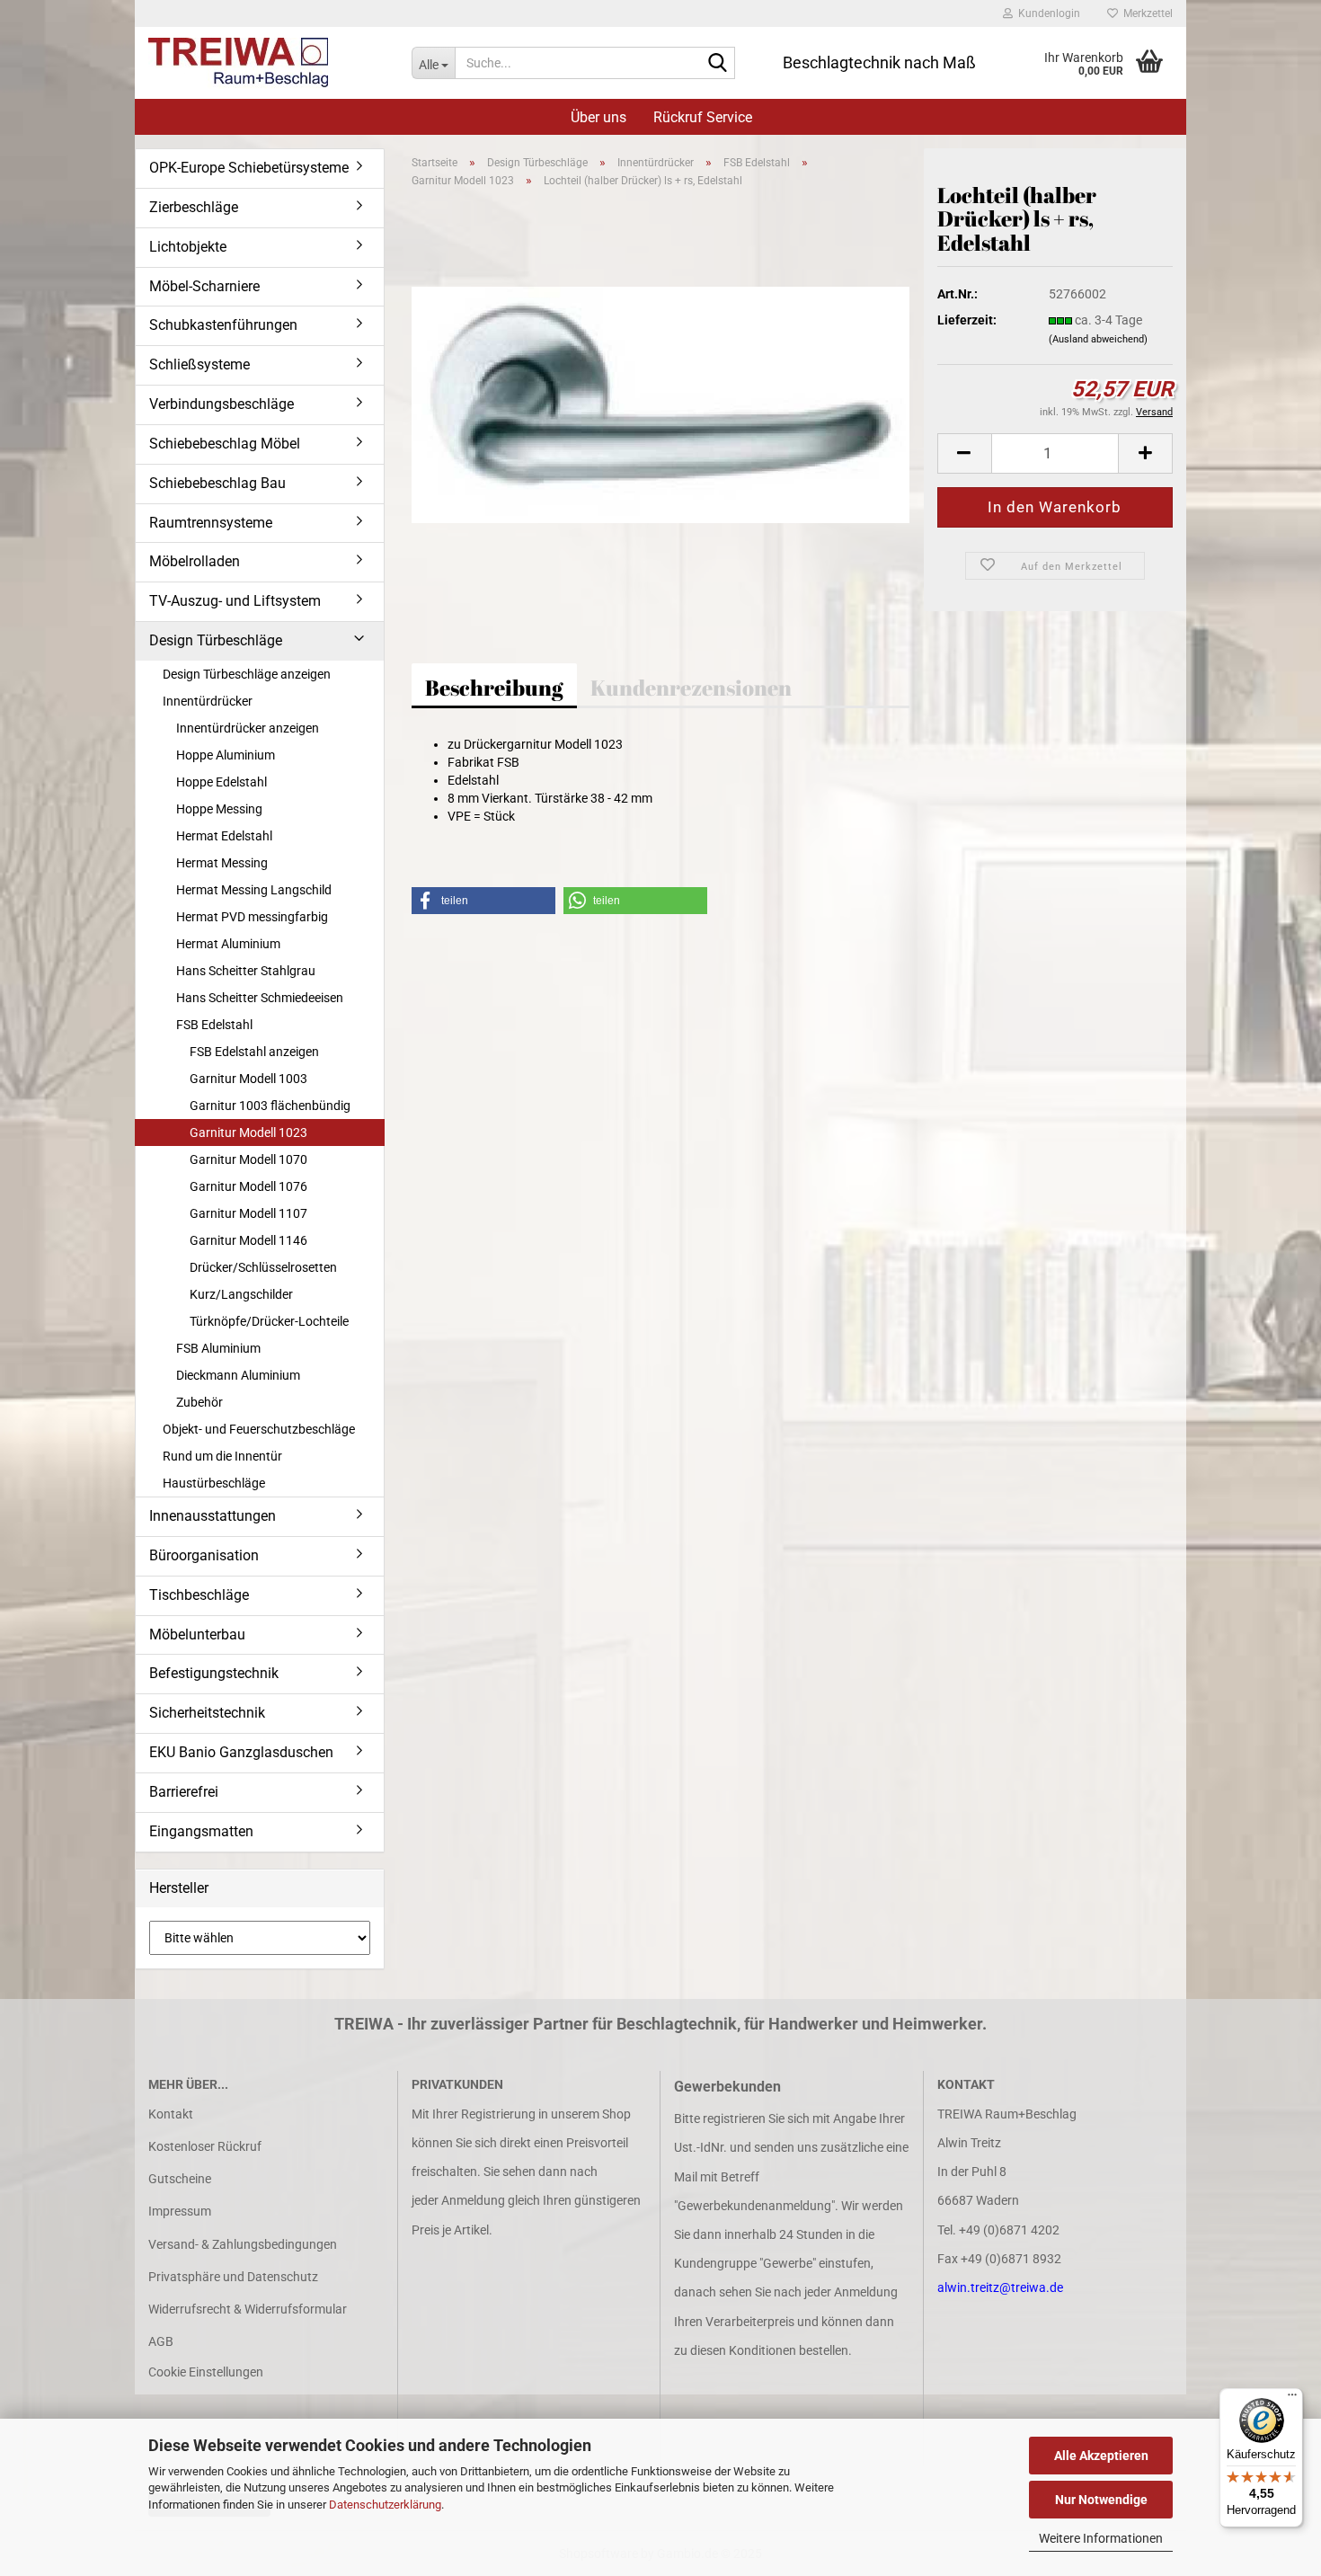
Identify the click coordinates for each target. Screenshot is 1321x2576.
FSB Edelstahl (214, 1025)
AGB (161, 2341)
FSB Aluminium (218, 1348)
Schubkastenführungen (223, 325)
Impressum (180, 2211)
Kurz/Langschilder (241, 1294)
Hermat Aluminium (228, 944)
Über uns (598, 117)
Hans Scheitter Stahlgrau (246, 971)
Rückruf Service (703, 117)
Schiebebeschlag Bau (217, 483)
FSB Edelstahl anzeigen (254, 1052)
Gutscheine (180, 2179)
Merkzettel (1145, 13)
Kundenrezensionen (691, 688)
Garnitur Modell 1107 (248, 1213)
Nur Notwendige (1101, 2500)
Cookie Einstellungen (206, 2372)
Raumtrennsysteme (211, 523)
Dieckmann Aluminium (238, 1375)
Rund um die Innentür (222, 1456)
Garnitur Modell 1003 (248, 1079)
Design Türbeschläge (216, 640)
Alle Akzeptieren (1101, 2456)
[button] (964, 453)
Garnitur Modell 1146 (248, 1240)
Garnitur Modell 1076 (248, 1186)
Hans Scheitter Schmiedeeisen (260, 998)
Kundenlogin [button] (1046, 13)
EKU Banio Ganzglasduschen (241, 1752)
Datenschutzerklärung (385, 2505)
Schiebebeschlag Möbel (225, 444)
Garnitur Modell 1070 (248, 1159)
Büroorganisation (204, 1555)
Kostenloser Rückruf (205, 2146)
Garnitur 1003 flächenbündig (270, 1106)
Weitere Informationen (1101, 2538)
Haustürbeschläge (214, 1483)
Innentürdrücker (208, 701)
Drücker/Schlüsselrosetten (263, 1267)
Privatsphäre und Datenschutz (233, 2277)
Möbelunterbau (197, 1634)
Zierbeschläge (194, 207)
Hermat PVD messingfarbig (252, 917)
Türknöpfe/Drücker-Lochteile (269, 1321)
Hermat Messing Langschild (254, 890)
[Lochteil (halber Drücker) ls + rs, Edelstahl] (661, 404)
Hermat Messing (222, 863)
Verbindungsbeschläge (222, 404)
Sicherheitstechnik (207, 1713)
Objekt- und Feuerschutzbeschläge (259, 1429)
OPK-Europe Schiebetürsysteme (249, 168)
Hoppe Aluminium (226, 755)
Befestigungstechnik (214, 1673)
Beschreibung (494, 688)
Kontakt (171, 2114)
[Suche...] (718, 64)
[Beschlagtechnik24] (266, 63)
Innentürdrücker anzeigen (248, 728)
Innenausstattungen (213, 1516)
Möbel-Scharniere (204, 286)
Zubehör (199, 1402)
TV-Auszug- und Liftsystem (235, 601)
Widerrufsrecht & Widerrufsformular (248, 2309)
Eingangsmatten (201, 1831)
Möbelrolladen (195, 561)
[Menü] (1292, 2399)
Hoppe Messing (219, 809)
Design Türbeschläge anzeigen (247, 674)
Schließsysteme (199, 364)
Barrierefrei (184, 1792)
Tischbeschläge (199, 1595)
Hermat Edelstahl (224, 836)
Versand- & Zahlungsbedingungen (243, 2244)
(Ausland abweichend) (1098, 339)
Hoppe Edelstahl (222, 782)
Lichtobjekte (188, 247)
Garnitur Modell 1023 (248, 1133)
